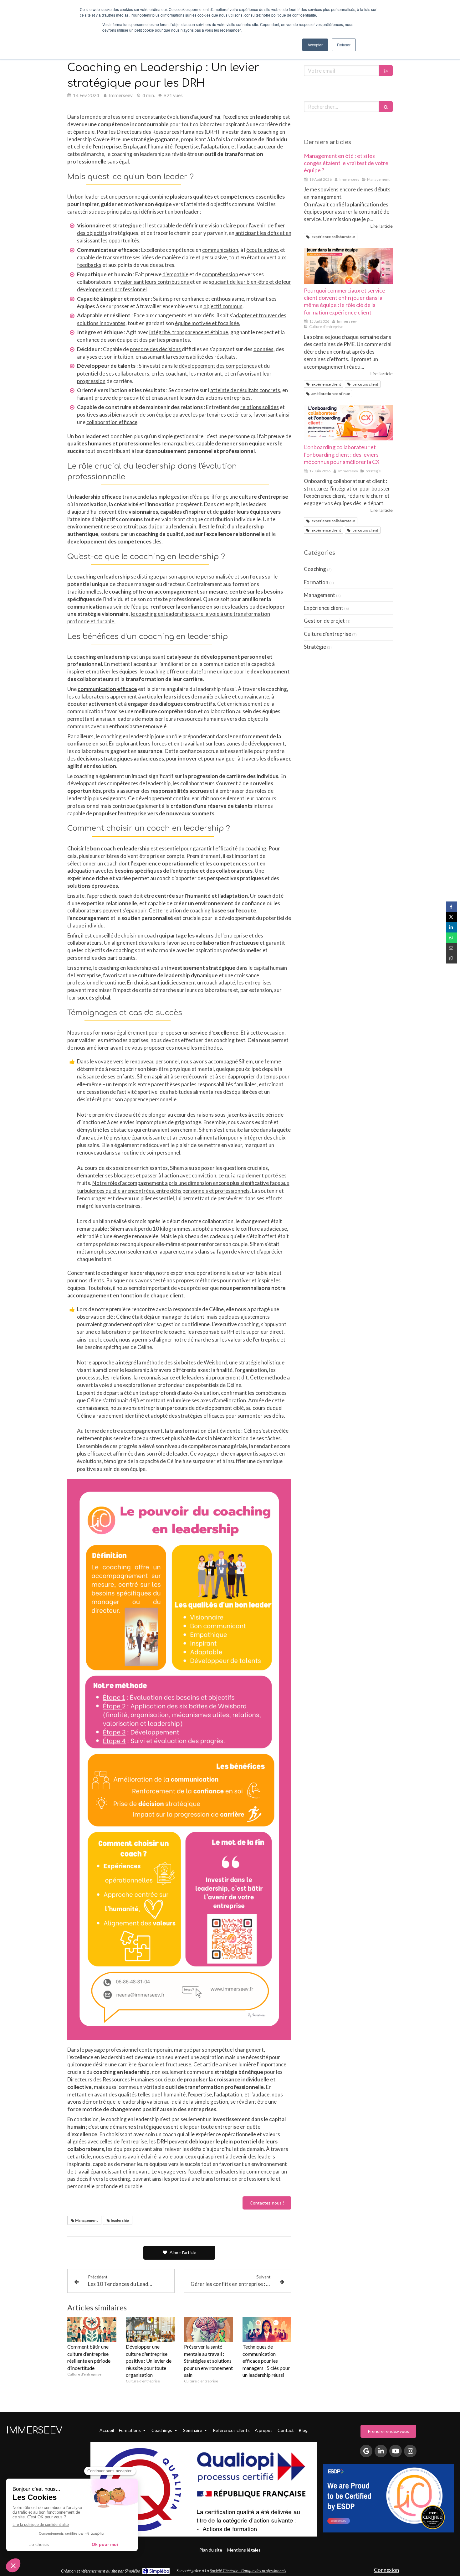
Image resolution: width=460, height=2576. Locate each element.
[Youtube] (396, 2451)
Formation (316, 582)
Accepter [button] (315, 45)
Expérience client (324, 608)
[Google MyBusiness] (366, 2451)
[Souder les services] (348, 266)
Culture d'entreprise (327, 634)
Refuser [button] (344, 45)
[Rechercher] (386, 107)
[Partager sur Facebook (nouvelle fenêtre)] (451, 907)
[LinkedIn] (381, 2451)
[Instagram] (410, 2451)
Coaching (315, 569)
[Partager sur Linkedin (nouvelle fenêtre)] (451, 927)
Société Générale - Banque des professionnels (248, 2571)
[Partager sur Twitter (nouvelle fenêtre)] (451, 917)
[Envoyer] (386, 71)
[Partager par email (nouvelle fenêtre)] (451, 948)
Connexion (386, 2570)
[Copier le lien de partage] (451, 958)
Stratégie (315, 647)
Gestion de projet (324, 621)
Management (319, 595)
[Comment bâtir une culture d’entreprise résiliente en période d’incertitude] (92, 2329)
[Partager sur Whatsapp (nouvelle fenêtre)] (451, 938)
